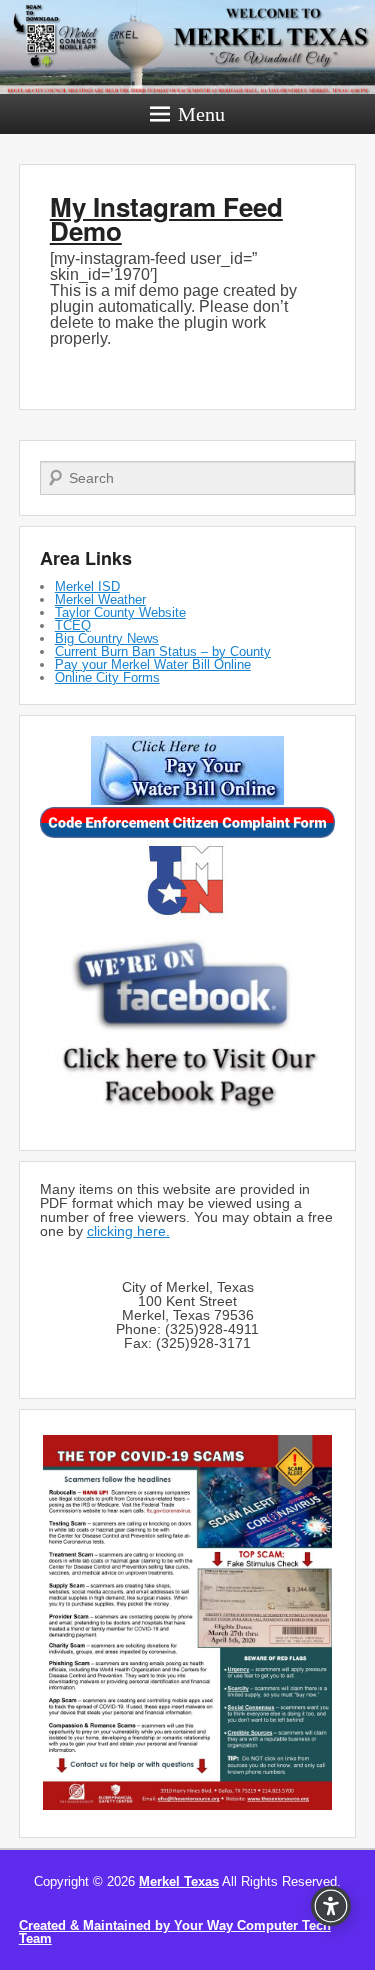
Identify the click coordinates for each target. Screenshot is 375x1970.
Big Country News (107, 638)
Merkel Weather (100, 599)
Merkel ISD (87, 586)
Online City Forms (107, 677)
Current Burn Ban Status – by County (163, 651)
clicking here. (128, 1231)
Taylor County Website (120, 612)
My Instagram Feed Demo (166, 218)
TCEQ (73, 625)
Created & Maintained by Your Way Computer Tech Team (175, 1932)
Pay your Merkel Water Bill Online (153, 664)
